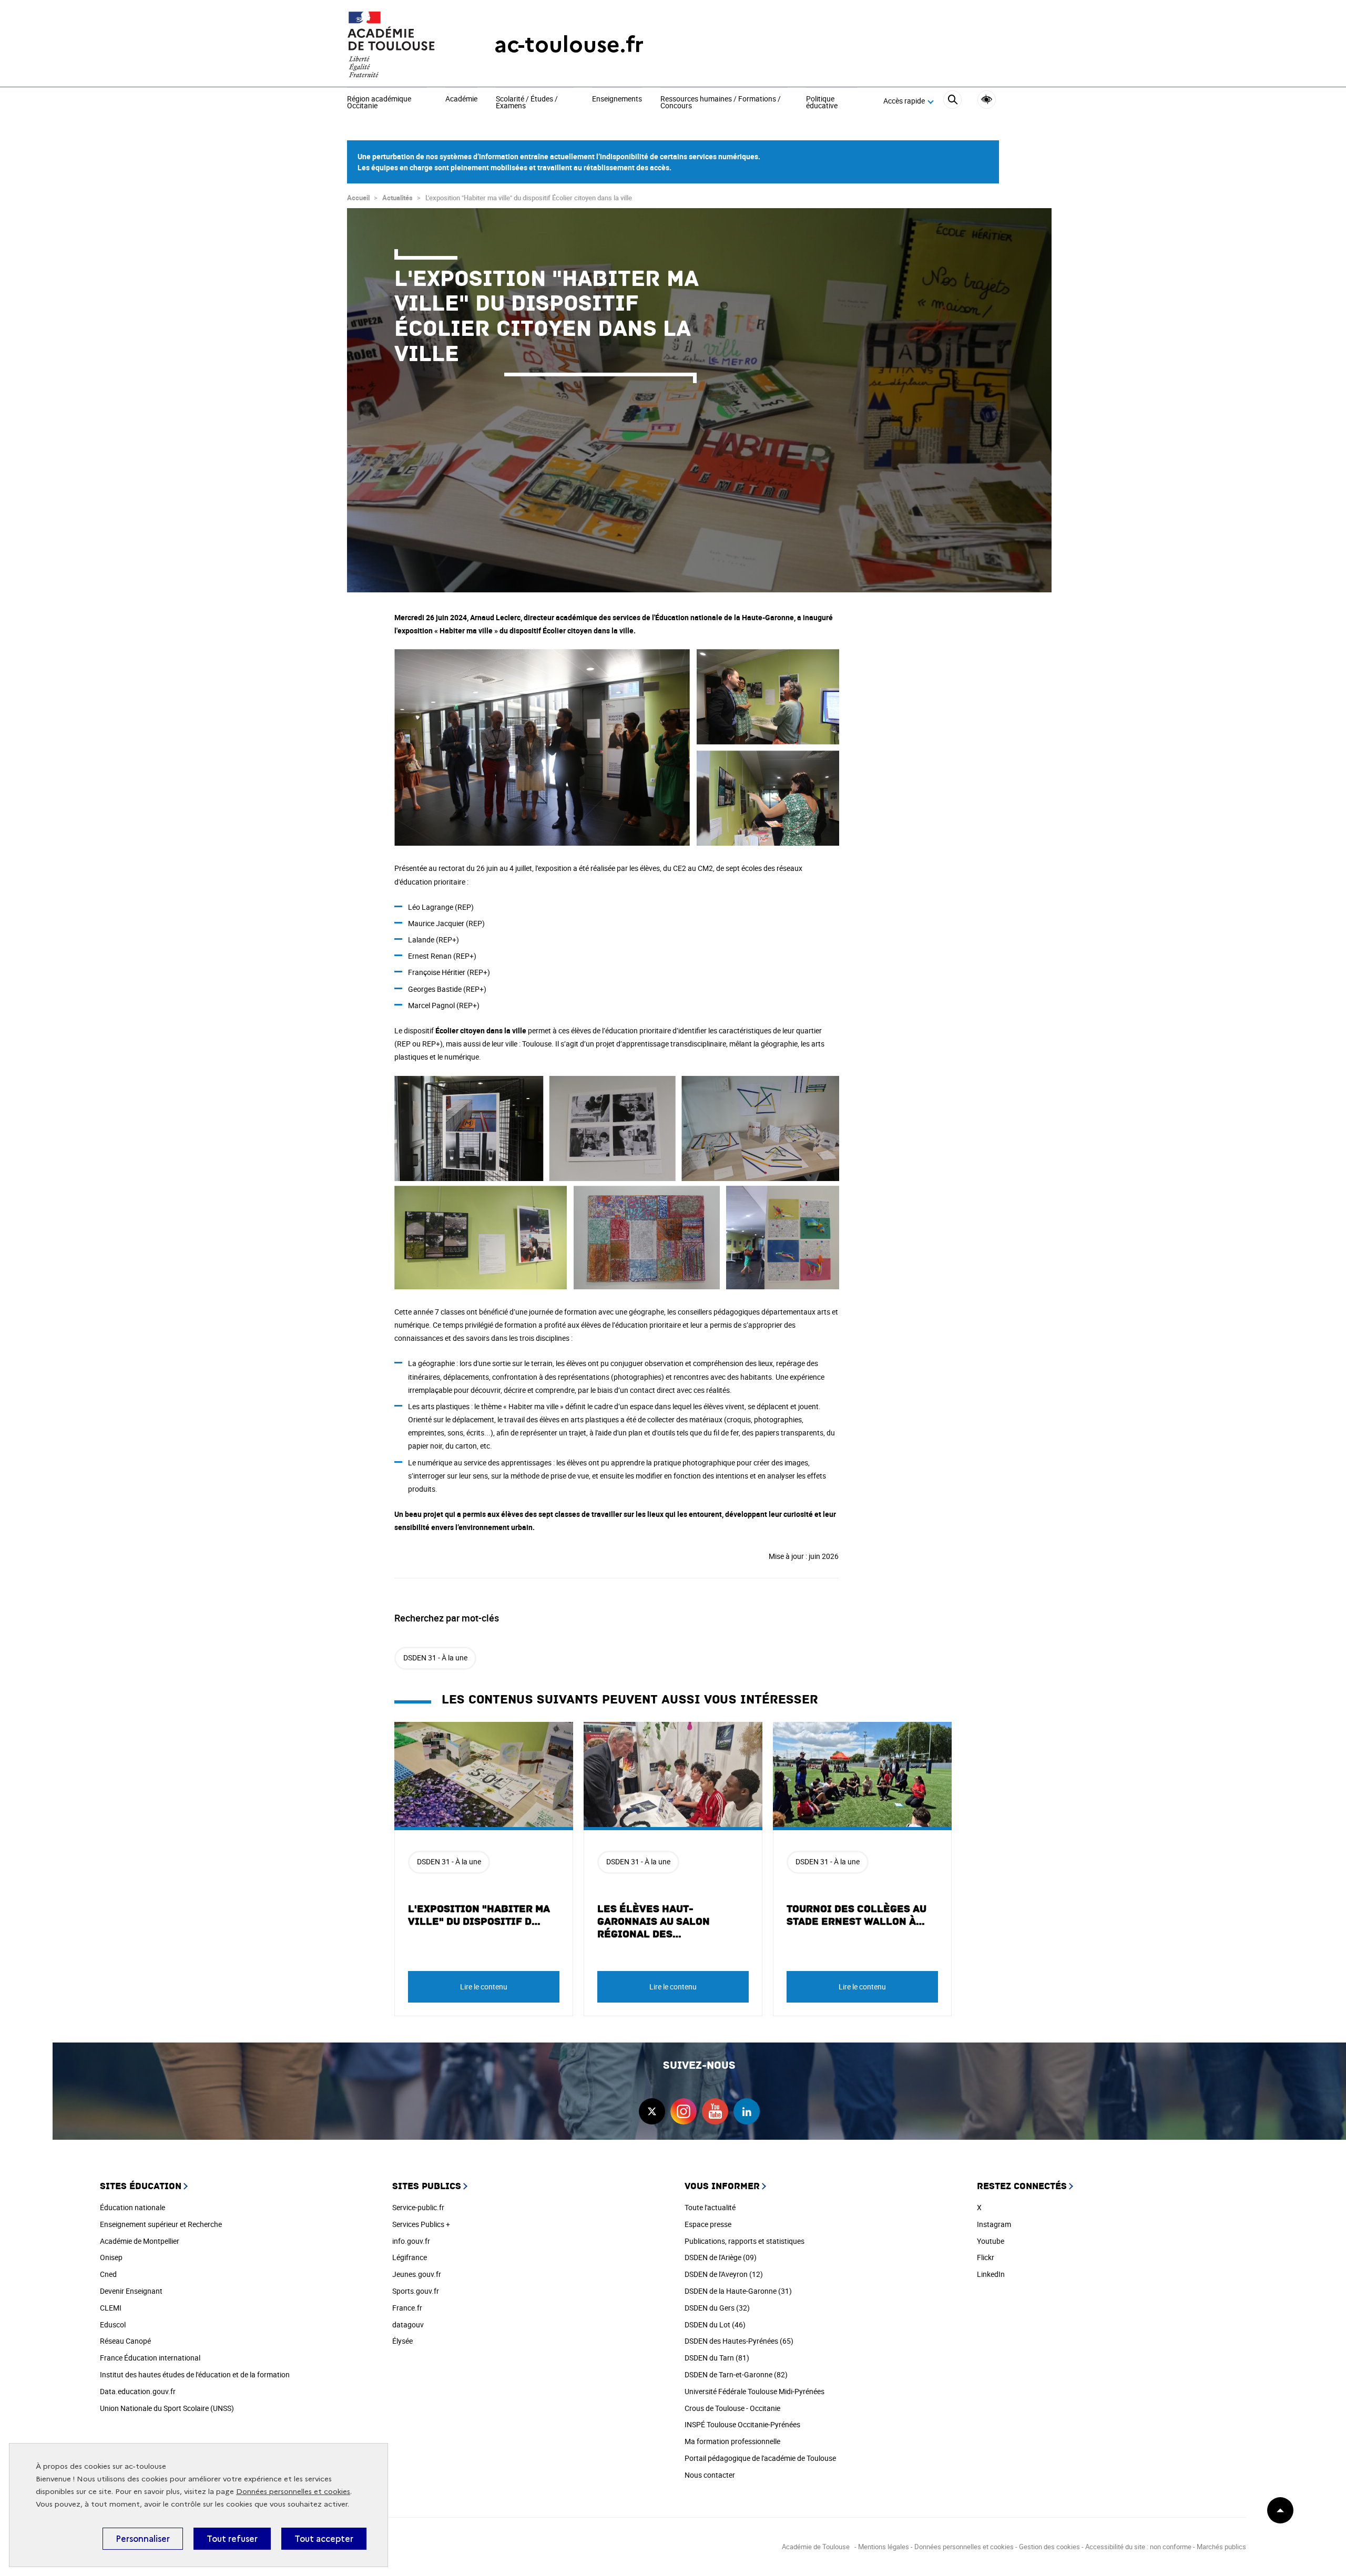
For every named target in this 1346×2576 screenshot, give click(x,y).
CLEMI (111, 2308)
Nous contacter (710, 2475)
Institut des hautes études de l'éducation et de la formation (195, 2374)
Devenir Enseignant (131, 2291)
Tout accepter (324, 2539)
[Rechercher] (952, 101)
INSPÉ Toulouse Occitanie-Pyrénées (742, 2424)
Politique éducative (822, 103)
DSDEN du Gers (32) (717, 2308)
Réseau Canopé (125, 2341)
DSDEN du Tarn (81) (717, 2358)
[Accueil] (400, 45)
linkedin (747, 2111)
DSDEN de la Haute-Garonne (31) (738, 2291)
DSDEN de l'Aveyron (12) (724, 2274)
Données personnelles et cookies (293, 2492)
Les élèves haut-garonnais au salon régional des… (654, 1922)
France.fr (407, 2308)
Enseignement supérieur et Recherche (161, 2224)
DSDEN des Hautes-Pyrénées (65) (739, 2341)
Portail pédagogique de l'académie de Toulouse (760, 2458)
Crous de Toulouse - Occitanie (732, 2408)
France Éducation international (150, 2358)
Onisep (111, 2257)
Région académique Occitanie (379, 103)
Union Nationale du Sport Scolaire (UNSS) (167, 2408)
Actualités (397, 198)
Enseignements (617, 99)
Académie (461, 99)
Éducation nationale (132, 2207)
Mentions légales (884, 2547)
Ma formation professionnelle (732, 2441)
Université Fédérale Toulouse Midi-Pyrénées (754, 2391)
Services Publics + (421, 2224)
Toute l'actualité (710, 2207)
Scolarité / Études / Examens (527, 103)
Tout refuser (232, 2539)
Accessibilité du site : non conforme (1138, 2547)
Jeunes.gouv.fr (417, 2274)
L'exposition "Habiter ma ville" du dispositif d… (479, 1915)
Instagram (994, 2224)
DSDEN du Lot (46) (715, 2324)
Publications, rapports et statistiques (745, 2241)
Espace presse (708, 2224)
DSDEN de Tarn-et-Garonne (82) (736, 2374)
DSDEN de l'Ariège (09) (721, 2257)
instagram (684, 2111)
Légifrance (410, 2257)
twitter (652, 2111)
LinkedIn (991, 2274)
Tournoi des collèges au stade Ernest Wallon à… (856, 1915)
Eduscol (113, 2324)
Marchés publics (1221, 2547)
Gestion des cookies (1049, 2547)
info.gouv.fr (411, 2241)
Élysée (402, 2341)
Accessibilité (987, 100)
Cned (108, 2274)
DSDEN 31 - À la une (435, 1658)
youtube (715, 2111)
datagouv (408, 2324)
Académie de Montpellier (140, 2241)
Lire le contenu (484, 1987)
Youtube (991, 2241)
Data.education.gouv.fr (138, 2391)
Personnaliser (143, 2539)
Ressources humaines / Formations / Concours (721, 103)
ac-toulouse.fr (569, 44)
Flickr (986, 2257)
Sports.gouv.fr (416, 2291)
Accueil (358, 198)
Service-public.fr (418, 2207)
